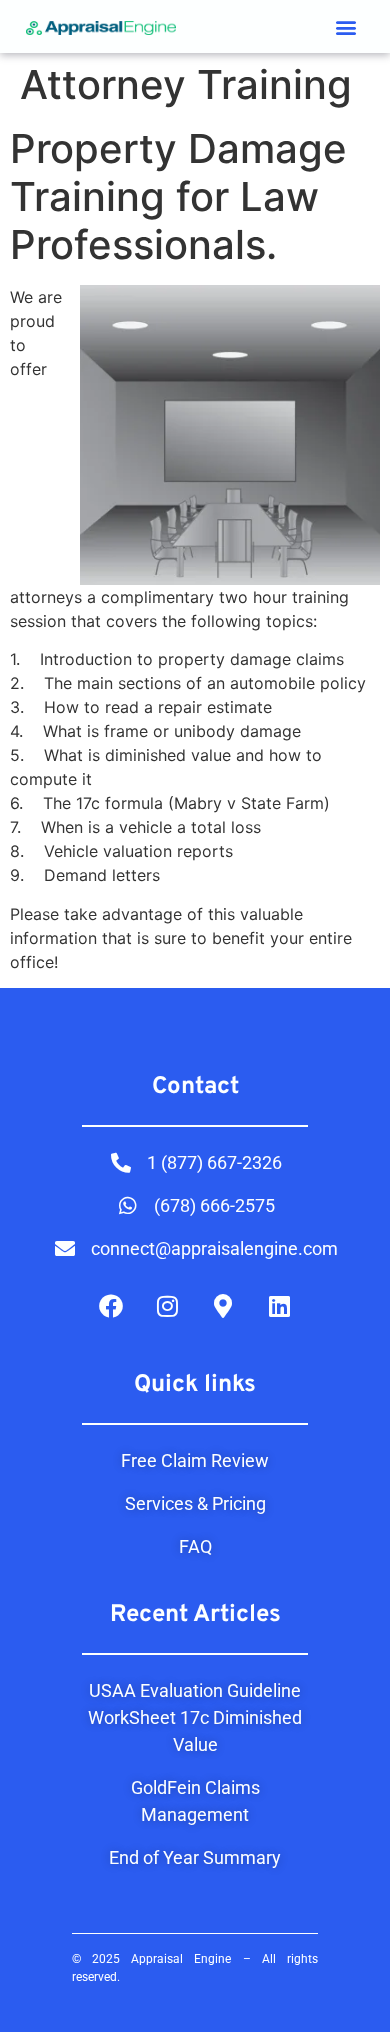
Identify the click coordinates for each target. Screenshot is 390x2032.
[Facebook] (111, 1306)
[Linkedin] (279, 1306)
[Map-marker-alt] (223, 1306)
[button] (346, 26)
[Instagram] (167, 1306)
